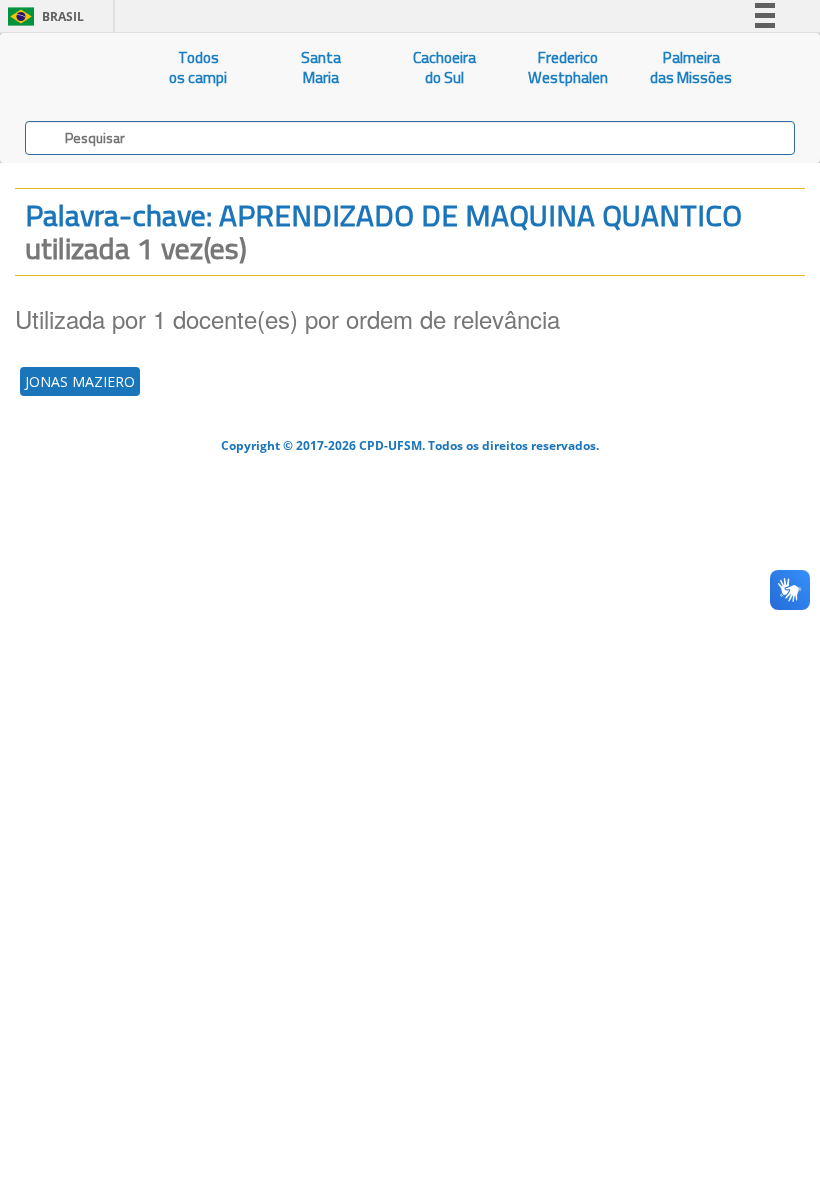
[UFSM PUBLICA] (68, 68)
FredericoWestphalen (568, 67)
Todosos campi (198, 67)
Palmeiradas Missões (691, 67)
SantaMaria (321, 67)
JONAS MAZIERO (80, 381)
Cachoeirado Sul (444, 67)
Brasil (42, 16)
